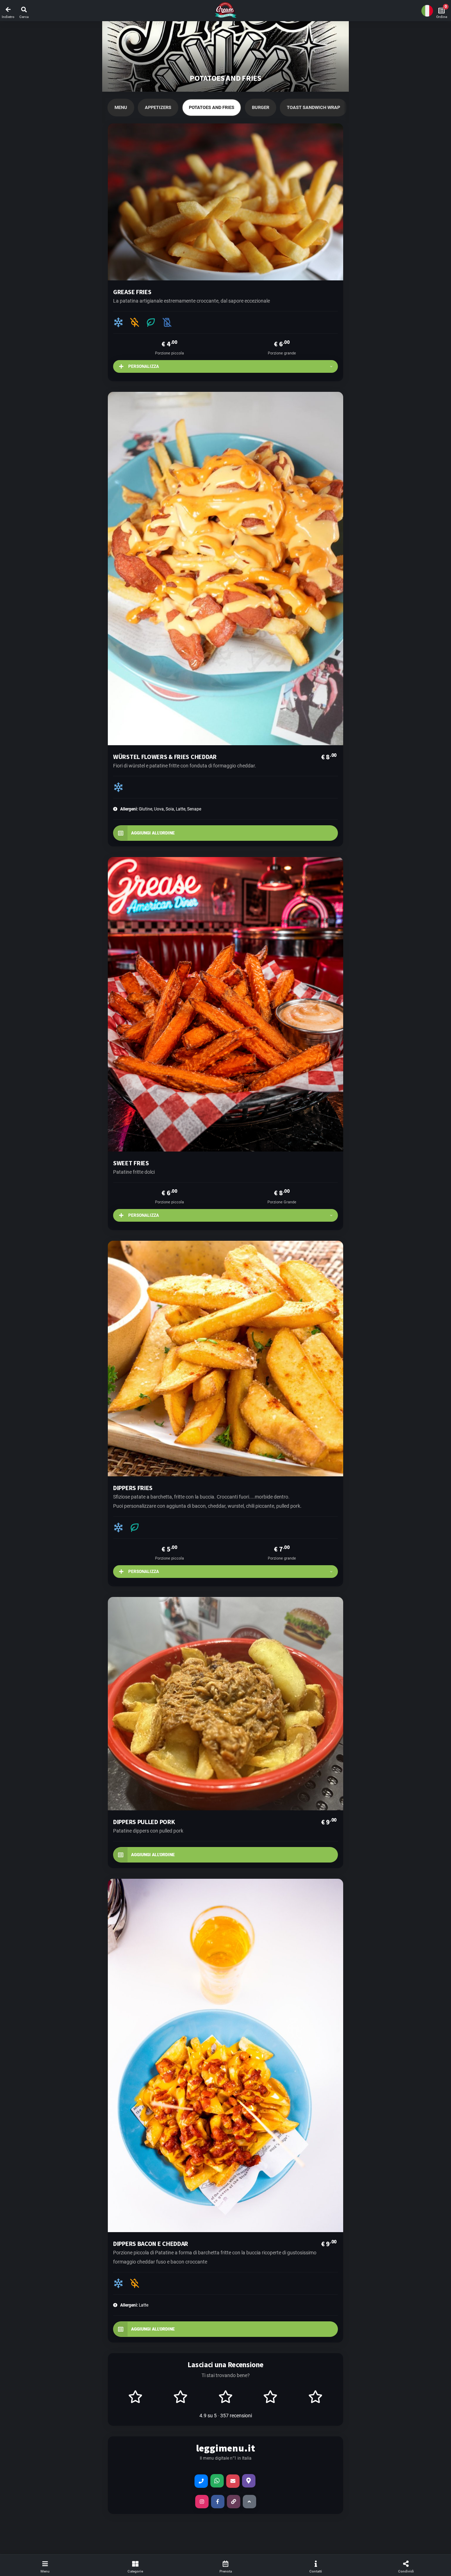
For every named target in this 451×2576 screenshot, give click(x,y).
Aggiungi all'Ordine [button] (153, 833)
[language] (427, 11)
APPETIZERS (158, 107)
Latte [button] (134, 2305)
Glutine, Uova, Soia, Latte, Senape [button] (161, 809)
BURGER (261, 107)
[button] (225, 11)
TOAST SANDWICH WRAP (313, 107)
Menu (121, 107)
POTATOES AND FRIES (212, 107)
